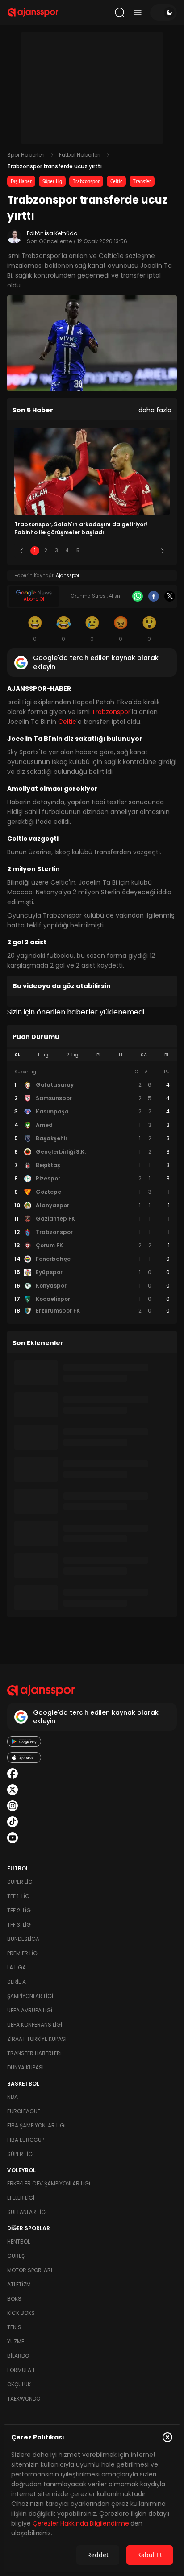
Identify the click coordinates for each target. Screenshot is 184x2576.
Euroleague (24, 2111)
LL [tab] (121, 1055)
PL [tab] (99, 1055)
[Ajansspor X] (13, 1790)
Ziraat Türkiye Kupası (37, 2039)
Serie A (17, 1982)
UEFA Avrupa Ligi (30, 2010)
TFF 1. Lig (18, 1896)
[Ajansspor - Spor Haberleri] (33, 12)
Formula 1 (21, 2370)
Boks (14, 2299)
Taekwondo (24, 2399)
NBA (13, 2097)
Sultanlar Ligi (27, 2212)
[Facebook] (154, 596)
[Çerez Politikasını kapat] (167, 2437)
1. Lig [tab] (43, 1055)
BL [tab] (167, 1055)
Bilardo (18, 2356)
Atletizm (19, 2284)
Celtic (116, 181)
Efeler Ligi (21, 2198)
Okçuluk (19, 2384)
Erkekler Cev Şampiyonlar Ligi (49, 2183)
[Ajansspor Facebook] (13, 1774)
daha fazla (155, 410)
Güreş (16, 2256)
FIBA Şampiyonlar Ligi (36, 2125)
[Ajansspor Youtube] (13, 1838)
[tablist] (92, 1055)
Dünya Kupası (25, 2067)
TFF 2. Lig (19, 1910)
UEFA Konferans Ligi (35, 2025)
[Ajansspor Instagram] (13, 1806)
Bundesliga (23, 1939)
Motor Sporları (30, 2270)
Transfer (142, 181)
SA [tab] (144, 1055)
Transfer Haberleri (34, 2053)
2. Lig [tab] (72, 1055)
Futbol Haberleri (80, 155)
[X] (170, 596)
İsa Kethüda (61, 233)
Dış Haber (21, 181)
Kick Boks (21, 2313)
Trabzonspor (86, 181)
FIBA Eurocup (26, 2140)
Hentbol (19, 2242)
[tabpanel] (92, 1192)
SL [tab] (17, 1055)
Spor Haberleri (26, 155)
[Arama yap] (120, 12)
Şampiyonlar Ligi (30, 1996)
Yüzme (16, 2341)
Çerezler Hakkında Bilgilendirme (81, 2523)
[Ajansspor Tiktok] (13, 1822)
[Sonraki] (163, 551)
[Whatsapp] (138, 596)
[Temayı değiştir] (163, 12)
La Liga (17, 1967)
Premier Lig (22, 1953)
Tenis (14, 2327)
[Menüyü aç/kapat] (138, 12)
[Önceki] (21, 551)
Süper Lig (52, 181)
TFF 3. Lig (19, 1925)
